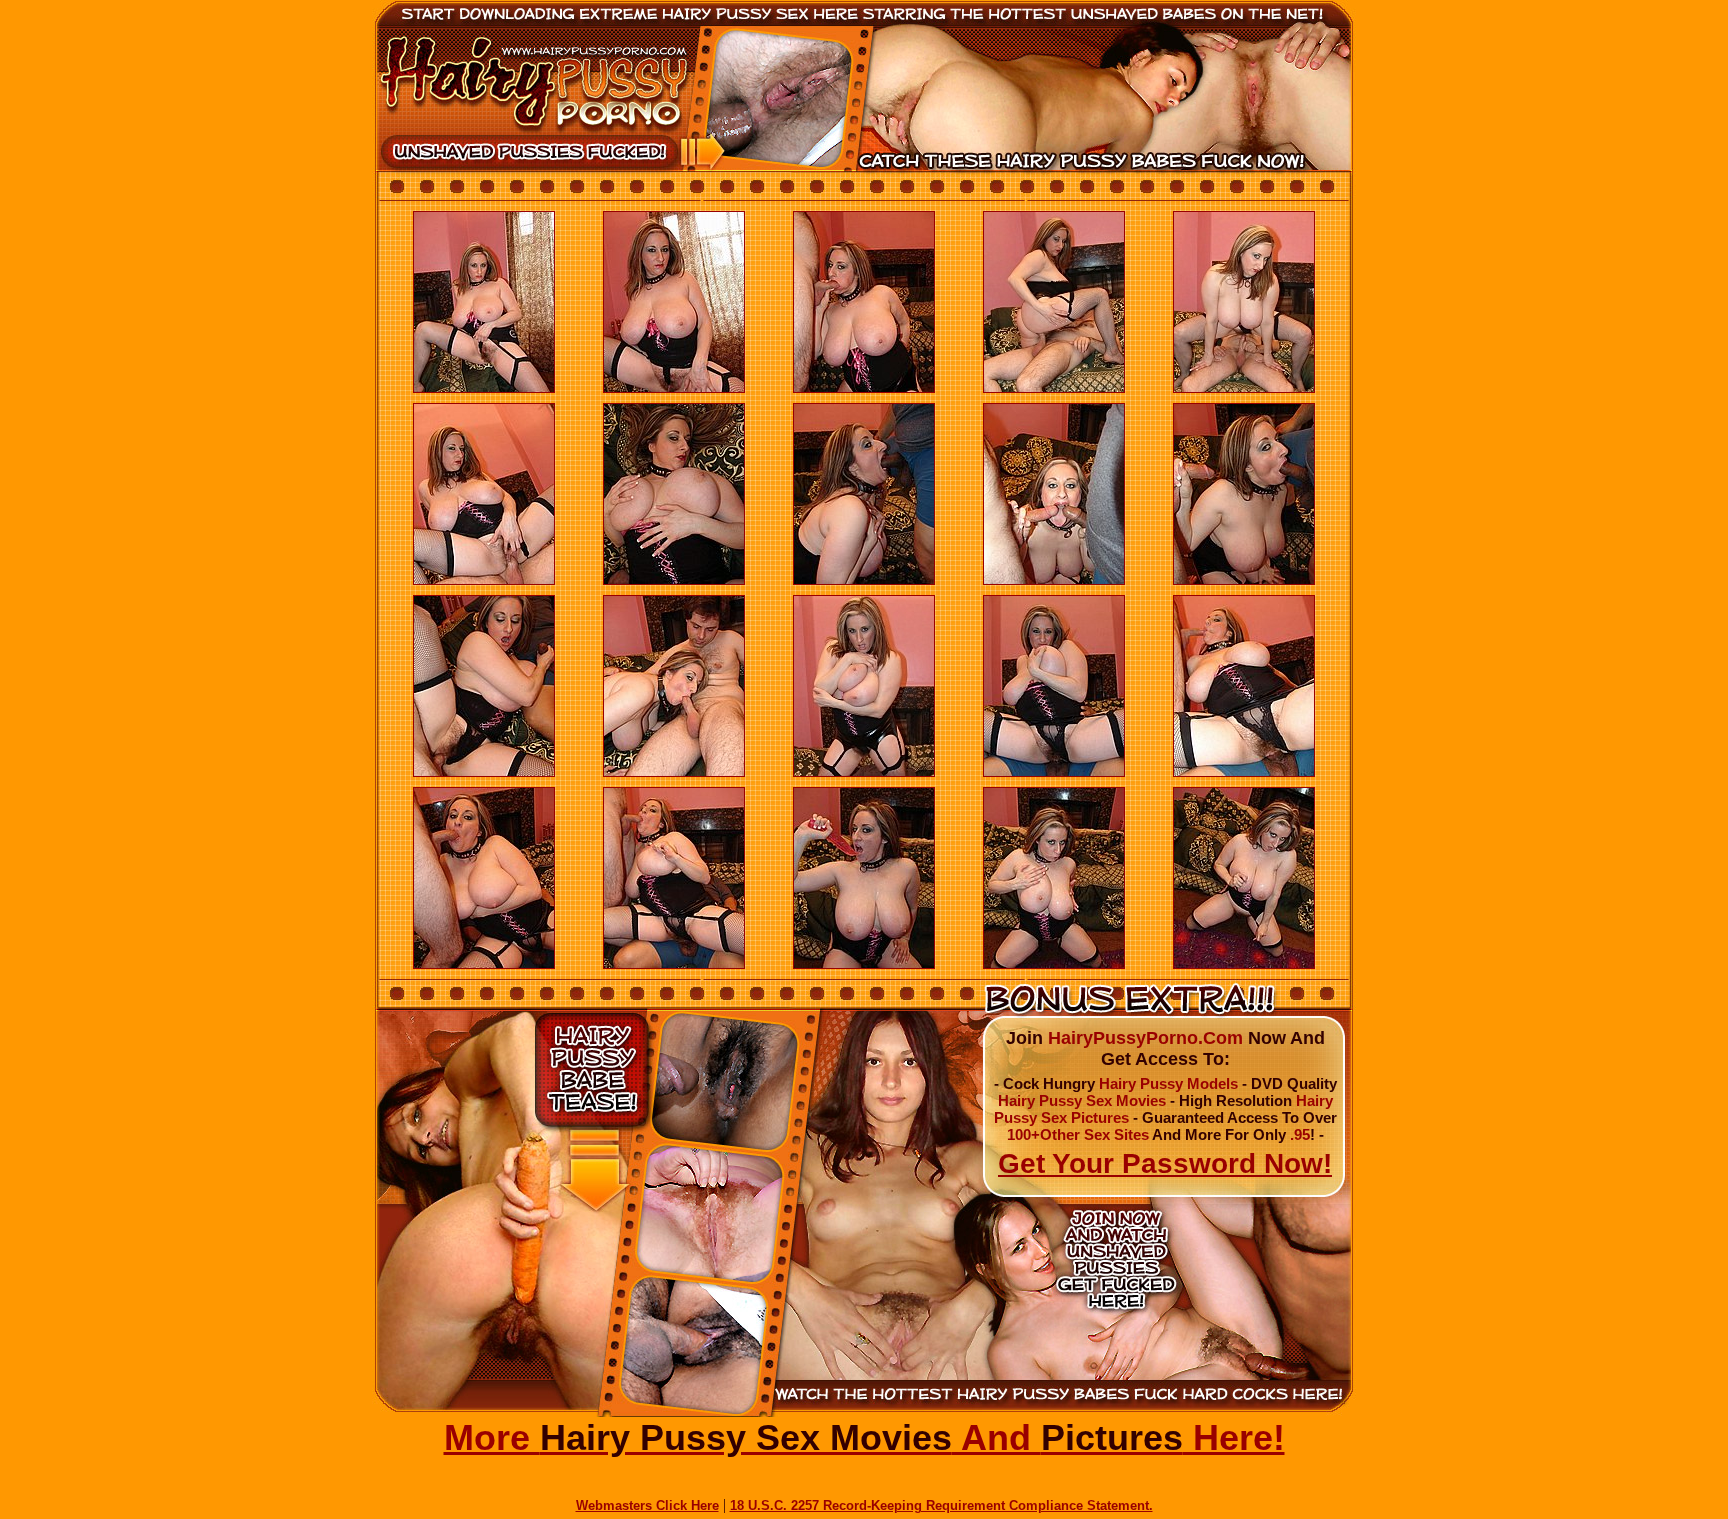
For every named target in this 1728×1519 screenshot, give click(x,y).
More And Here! (864, 1437)
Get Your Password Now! (1165, 1163)
